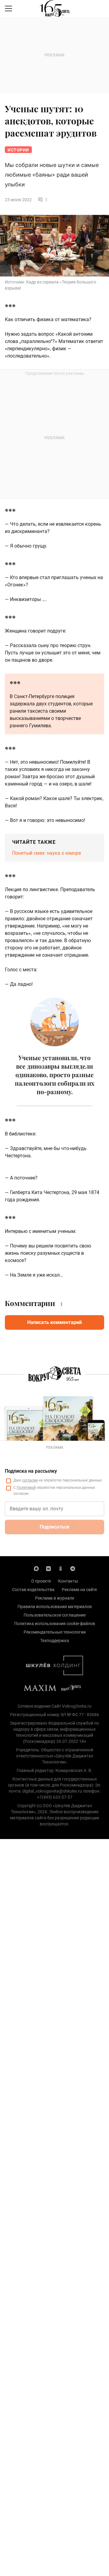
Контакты (68, 1581)
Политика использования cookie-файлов (55, 1624)
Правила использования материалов (55, 1607)
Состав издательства (33, 1590)
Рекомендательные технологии (55, 1632)
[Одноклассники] (61, 1568)
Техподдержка (55, 1641)
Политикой (26, 1488)
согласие (30, 1480)
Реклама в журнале (55, 1598)
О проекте (41, 1581)
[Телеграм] (73, 1568)
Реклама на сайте (79, 1590)
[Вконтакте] (48, 1568)
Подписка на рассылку (31, 1471)
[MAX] (36, 1568)
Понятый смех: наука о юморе (46, 853)
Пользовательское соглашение (55, 1615)
